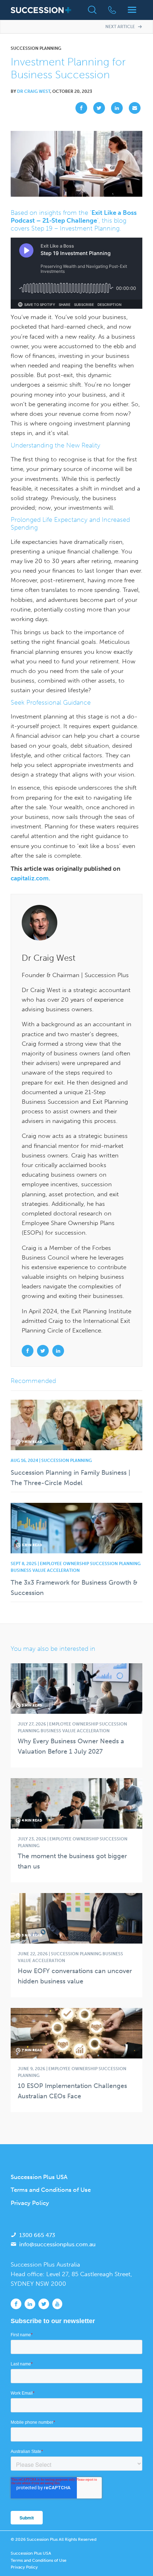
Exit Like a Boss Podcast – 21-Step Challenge (74, 217)
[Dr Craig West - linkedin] (58, 1351)
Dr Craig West (34, 91)
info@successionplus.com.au (57, 2244)
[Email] (133, 108)
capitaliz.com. (30, 878)
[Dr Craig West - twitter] (44, 1351)
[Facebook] (79, 108)
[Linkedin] (115, 108)
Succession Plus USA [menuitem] (39, 2177)
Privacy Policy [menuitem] (30, 2203)
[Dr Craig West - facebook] (28, 1351)
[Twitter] (97, 108)
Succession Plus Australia (45, 2264)
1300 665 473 (37, 2235)
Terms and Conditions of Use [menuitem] (51, 2190)
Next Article (121, 27)
